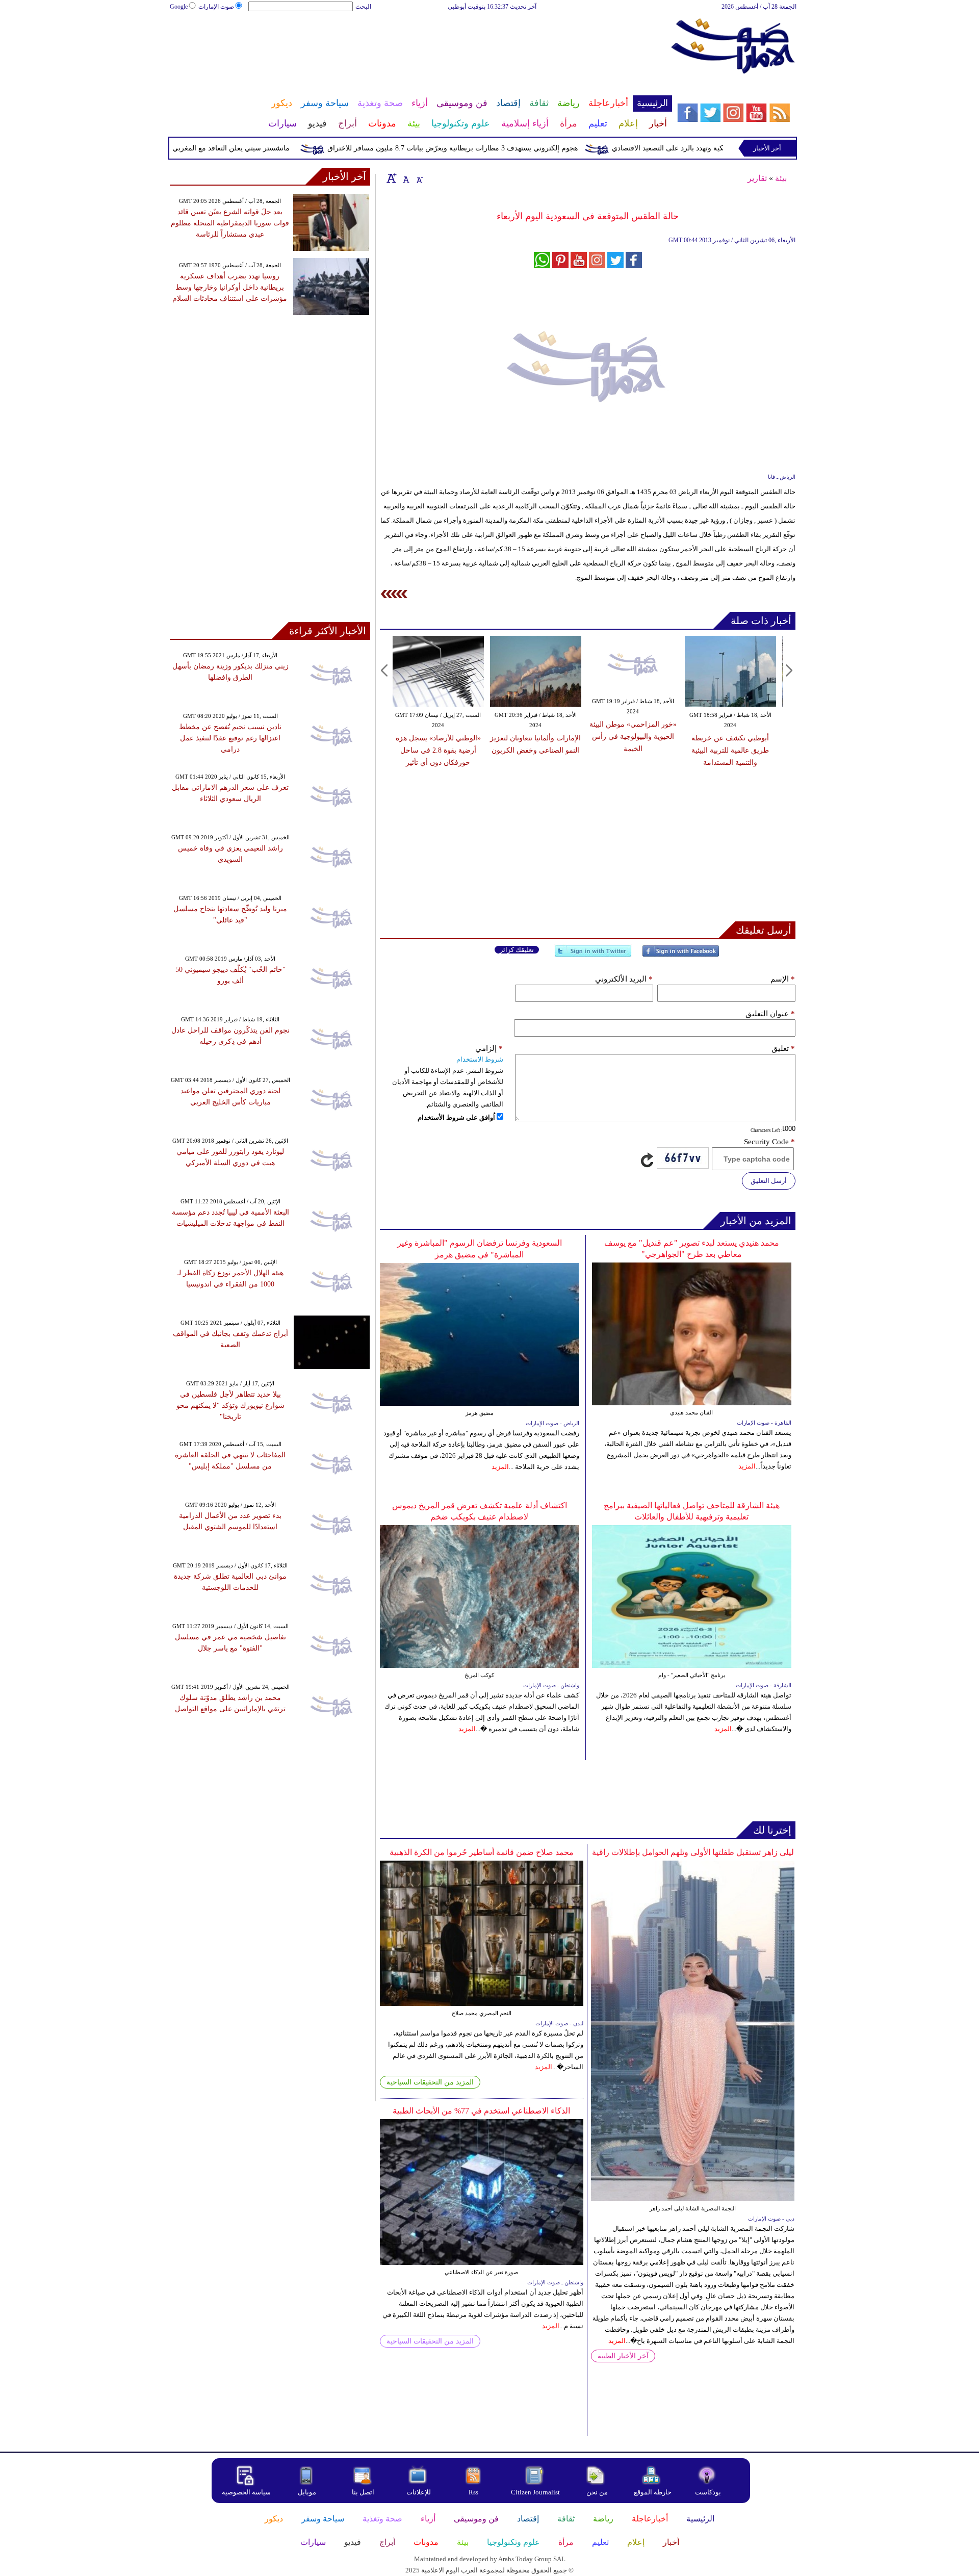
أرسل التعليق (769, 1181)
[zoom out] (419, 178)
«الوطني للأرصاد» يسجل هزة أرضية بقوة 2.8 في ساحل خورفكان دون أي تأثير (438, 750)
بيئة (781, 178)
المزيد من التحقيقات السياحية (430, 2082)
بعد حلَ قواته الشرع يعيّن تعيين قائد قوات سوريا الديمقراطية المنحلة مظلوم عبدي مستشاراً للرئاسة (230, 223)
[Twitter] (593, 955)
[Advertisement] (421, 45)
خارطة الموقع (653, 2492)
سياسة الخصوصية (246, 2492)
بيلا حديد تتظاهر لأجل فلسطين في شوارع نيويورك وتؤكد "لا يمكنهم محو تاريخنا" (230, 1406)
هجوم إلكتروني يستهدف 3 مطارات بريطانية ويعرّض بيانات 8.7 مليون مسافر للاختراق (494, 148)
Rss (474, 2492)
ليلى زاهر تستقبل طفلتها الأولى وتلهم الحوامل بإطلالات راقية (693, 1852)
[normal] (405, 178)
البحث (363, 7)
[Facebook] (681, 955)
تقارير (757, 178)
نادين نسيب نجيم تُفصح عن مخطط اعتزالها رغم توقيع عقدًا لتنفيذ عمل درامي (230, 738)
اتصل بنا (363, 2492)
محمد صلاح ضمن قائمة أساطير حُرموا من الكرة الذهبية (482, 1852)
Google (179, 7)
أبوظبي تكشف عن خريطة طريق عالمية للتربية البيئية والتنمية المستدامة (730, 750)
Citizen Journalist (535, 2492)
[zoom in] (392, 178)
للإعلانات (419, 2492)
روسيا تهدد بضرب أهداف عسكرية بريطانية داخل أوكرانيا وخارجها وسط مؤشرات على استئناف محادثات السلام (230, 287)
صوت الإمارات (216, 7)
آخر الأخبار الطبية (623, 2356)
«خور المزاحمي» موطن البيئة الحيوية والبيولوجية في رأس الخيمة (633, 737)
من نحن (597, 2492)
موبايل (308, 2492)
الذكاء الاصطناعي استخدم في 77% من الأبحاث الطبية (481, 2111)
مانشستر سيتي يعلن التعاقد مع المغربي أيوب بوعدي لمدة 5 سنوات (233, 148)
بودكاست (708, 2492)
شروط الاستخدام (480, 1059)
